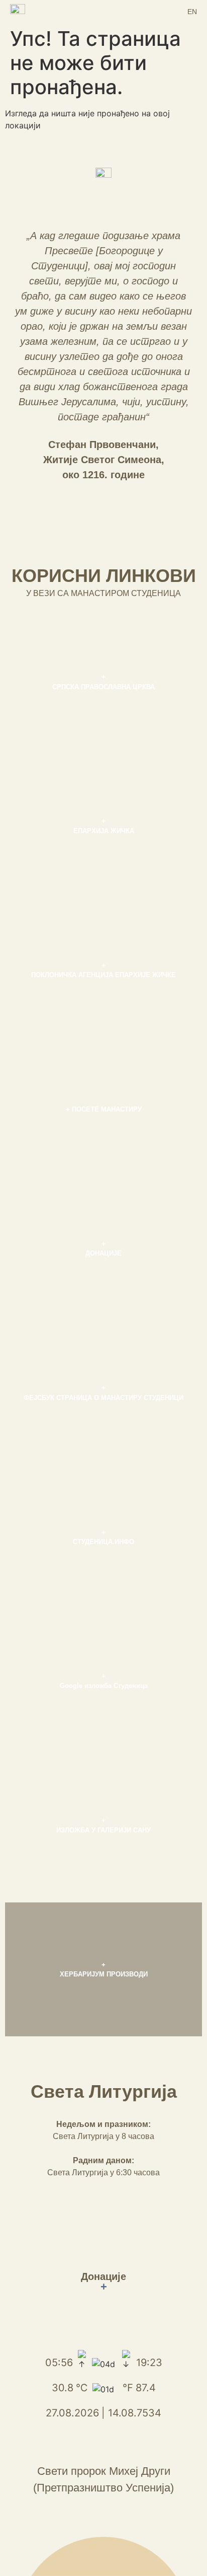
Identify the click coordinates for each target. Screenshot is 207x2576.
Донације (103, 2282)
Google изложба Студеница (104, 1686)
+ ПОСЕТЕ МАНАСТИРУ (104, 1109)
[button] (103, 11)
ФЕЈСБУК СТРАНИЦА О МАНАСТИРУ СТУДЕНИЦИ (103, 1398)
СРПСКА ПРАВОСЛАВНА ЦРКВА (103, 687)
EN (192, 12)
